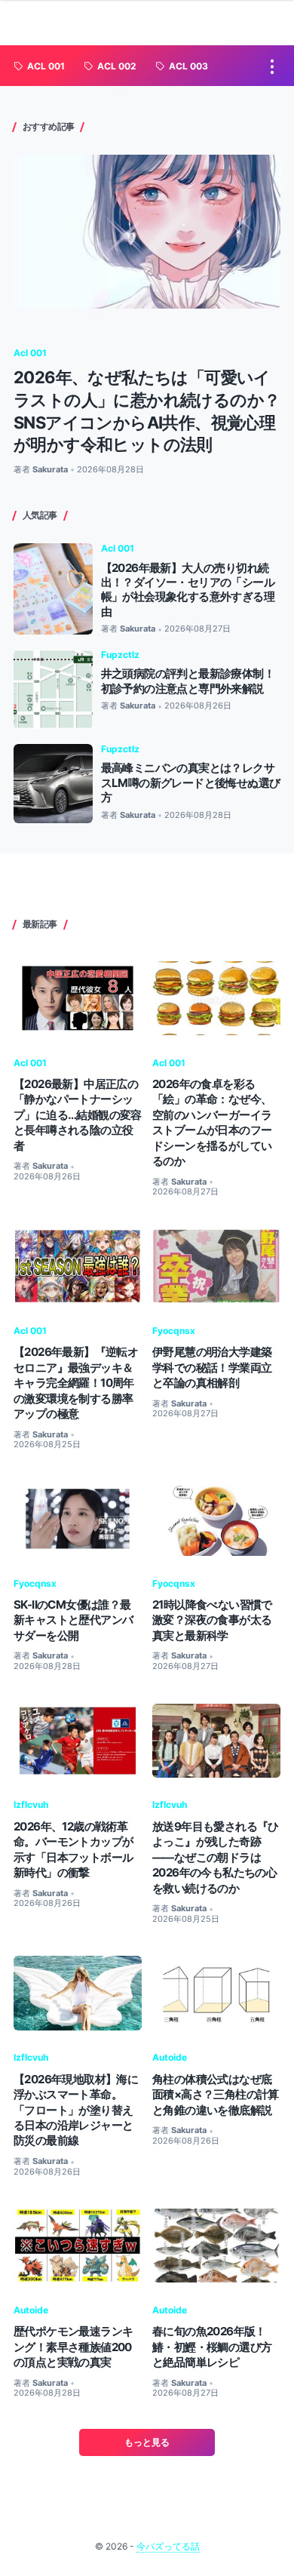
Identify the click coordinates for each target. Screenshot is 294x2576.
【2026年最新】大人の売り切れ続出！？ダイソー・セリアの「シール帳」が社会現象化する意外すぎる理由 (188, 590)
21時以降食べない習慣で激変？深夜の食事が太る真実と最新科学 (212, 1620)
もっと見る (147, 2442)
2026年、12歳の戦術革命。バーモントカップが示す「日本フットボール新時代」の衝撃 (73, 1849)
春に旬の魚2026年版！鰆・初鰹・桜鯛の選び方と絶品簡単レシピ (212, 2347)
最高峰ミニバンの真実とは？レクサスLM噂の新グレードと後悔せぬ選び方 (191, 782)
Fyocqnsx (174, 1331)
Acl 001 (30, 353)
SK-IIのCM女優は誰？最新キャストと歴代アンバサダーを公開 (73, 1620)
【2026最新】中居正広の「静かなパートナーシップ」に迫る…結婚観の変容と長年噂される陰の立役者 (78, 1115)
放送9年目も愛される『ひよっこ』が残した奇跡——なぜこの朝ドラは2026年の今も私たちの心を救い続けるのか (216, 1857)
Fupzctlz (120, 655)
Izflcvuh (31, 1804)
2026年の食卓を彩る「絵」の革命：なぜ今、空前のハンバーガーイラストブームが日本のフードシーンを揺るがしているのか (212, 1122)
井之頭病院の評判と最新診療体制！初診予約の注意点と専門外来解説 (188, 681)
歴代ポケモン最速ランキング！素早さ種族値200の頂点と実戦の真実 (73, 2347)
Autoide (170, 2057)
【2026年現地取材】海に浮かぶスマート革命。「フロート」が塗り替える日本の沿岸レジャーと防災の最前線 (76, 2110)
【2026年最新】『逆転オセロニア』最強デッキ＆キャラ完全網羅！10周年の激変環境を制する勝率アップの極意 (76, 1383)
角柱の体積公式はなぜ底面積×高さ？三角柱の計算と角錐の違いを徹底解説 (216, 2095)
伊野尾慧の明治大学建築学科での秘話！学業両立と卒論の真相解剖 (212, 1367)
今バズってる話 (168, 2546)
